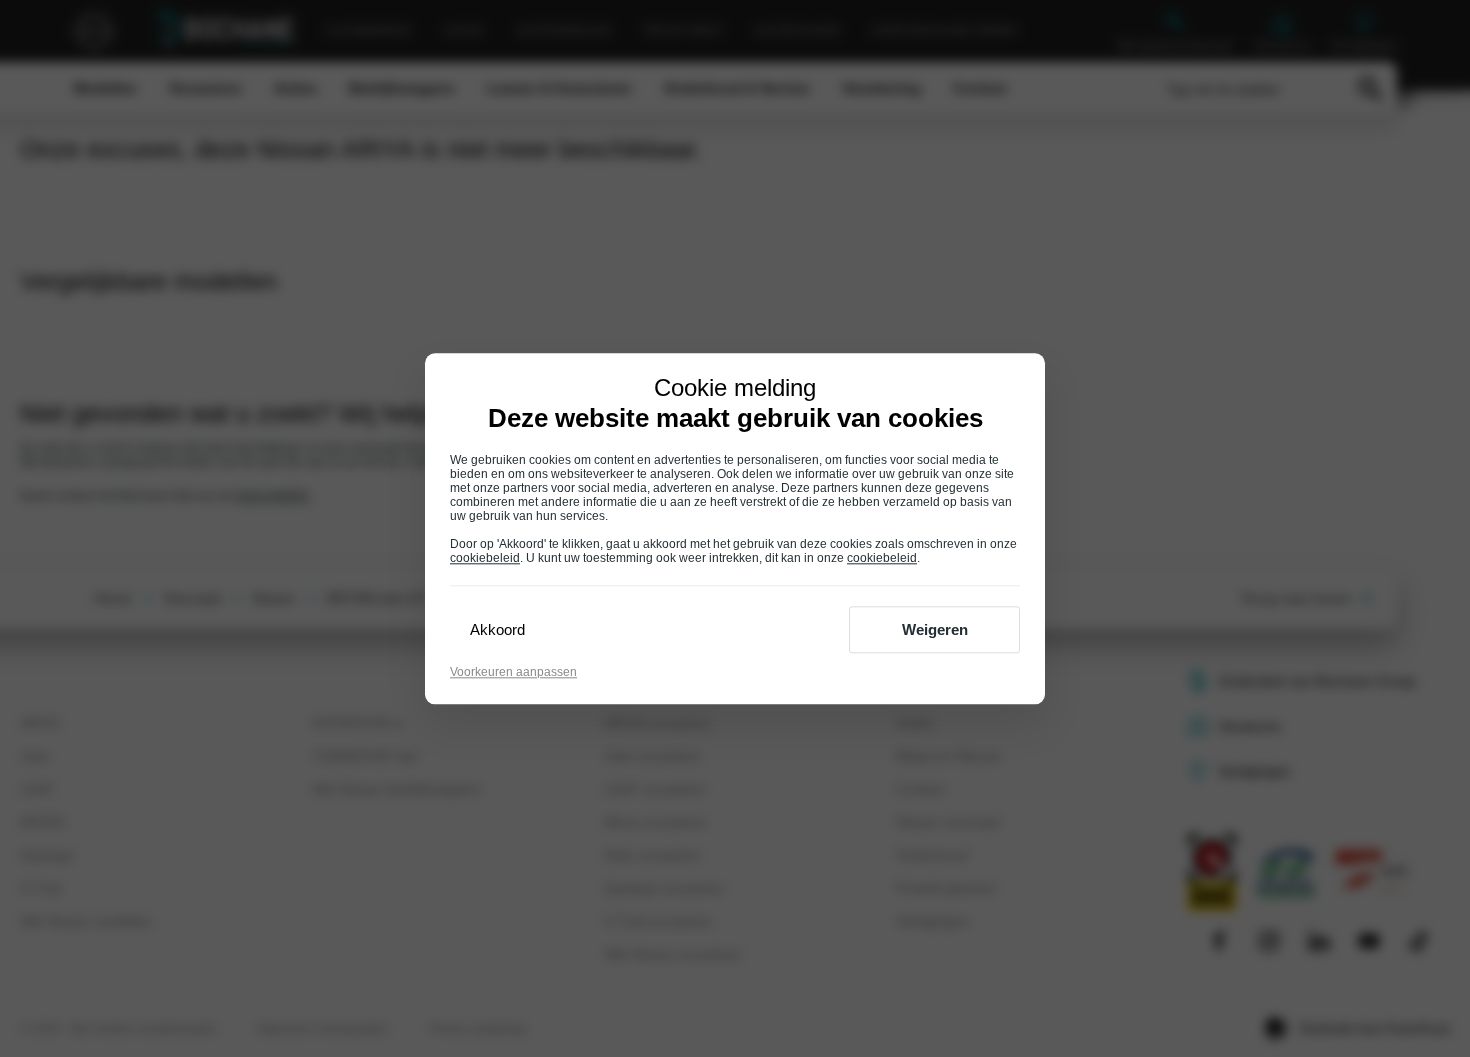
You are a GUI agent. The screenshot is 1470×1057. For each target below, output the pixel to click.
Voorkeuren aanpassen (513, 672)
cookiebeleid (485, 558)
